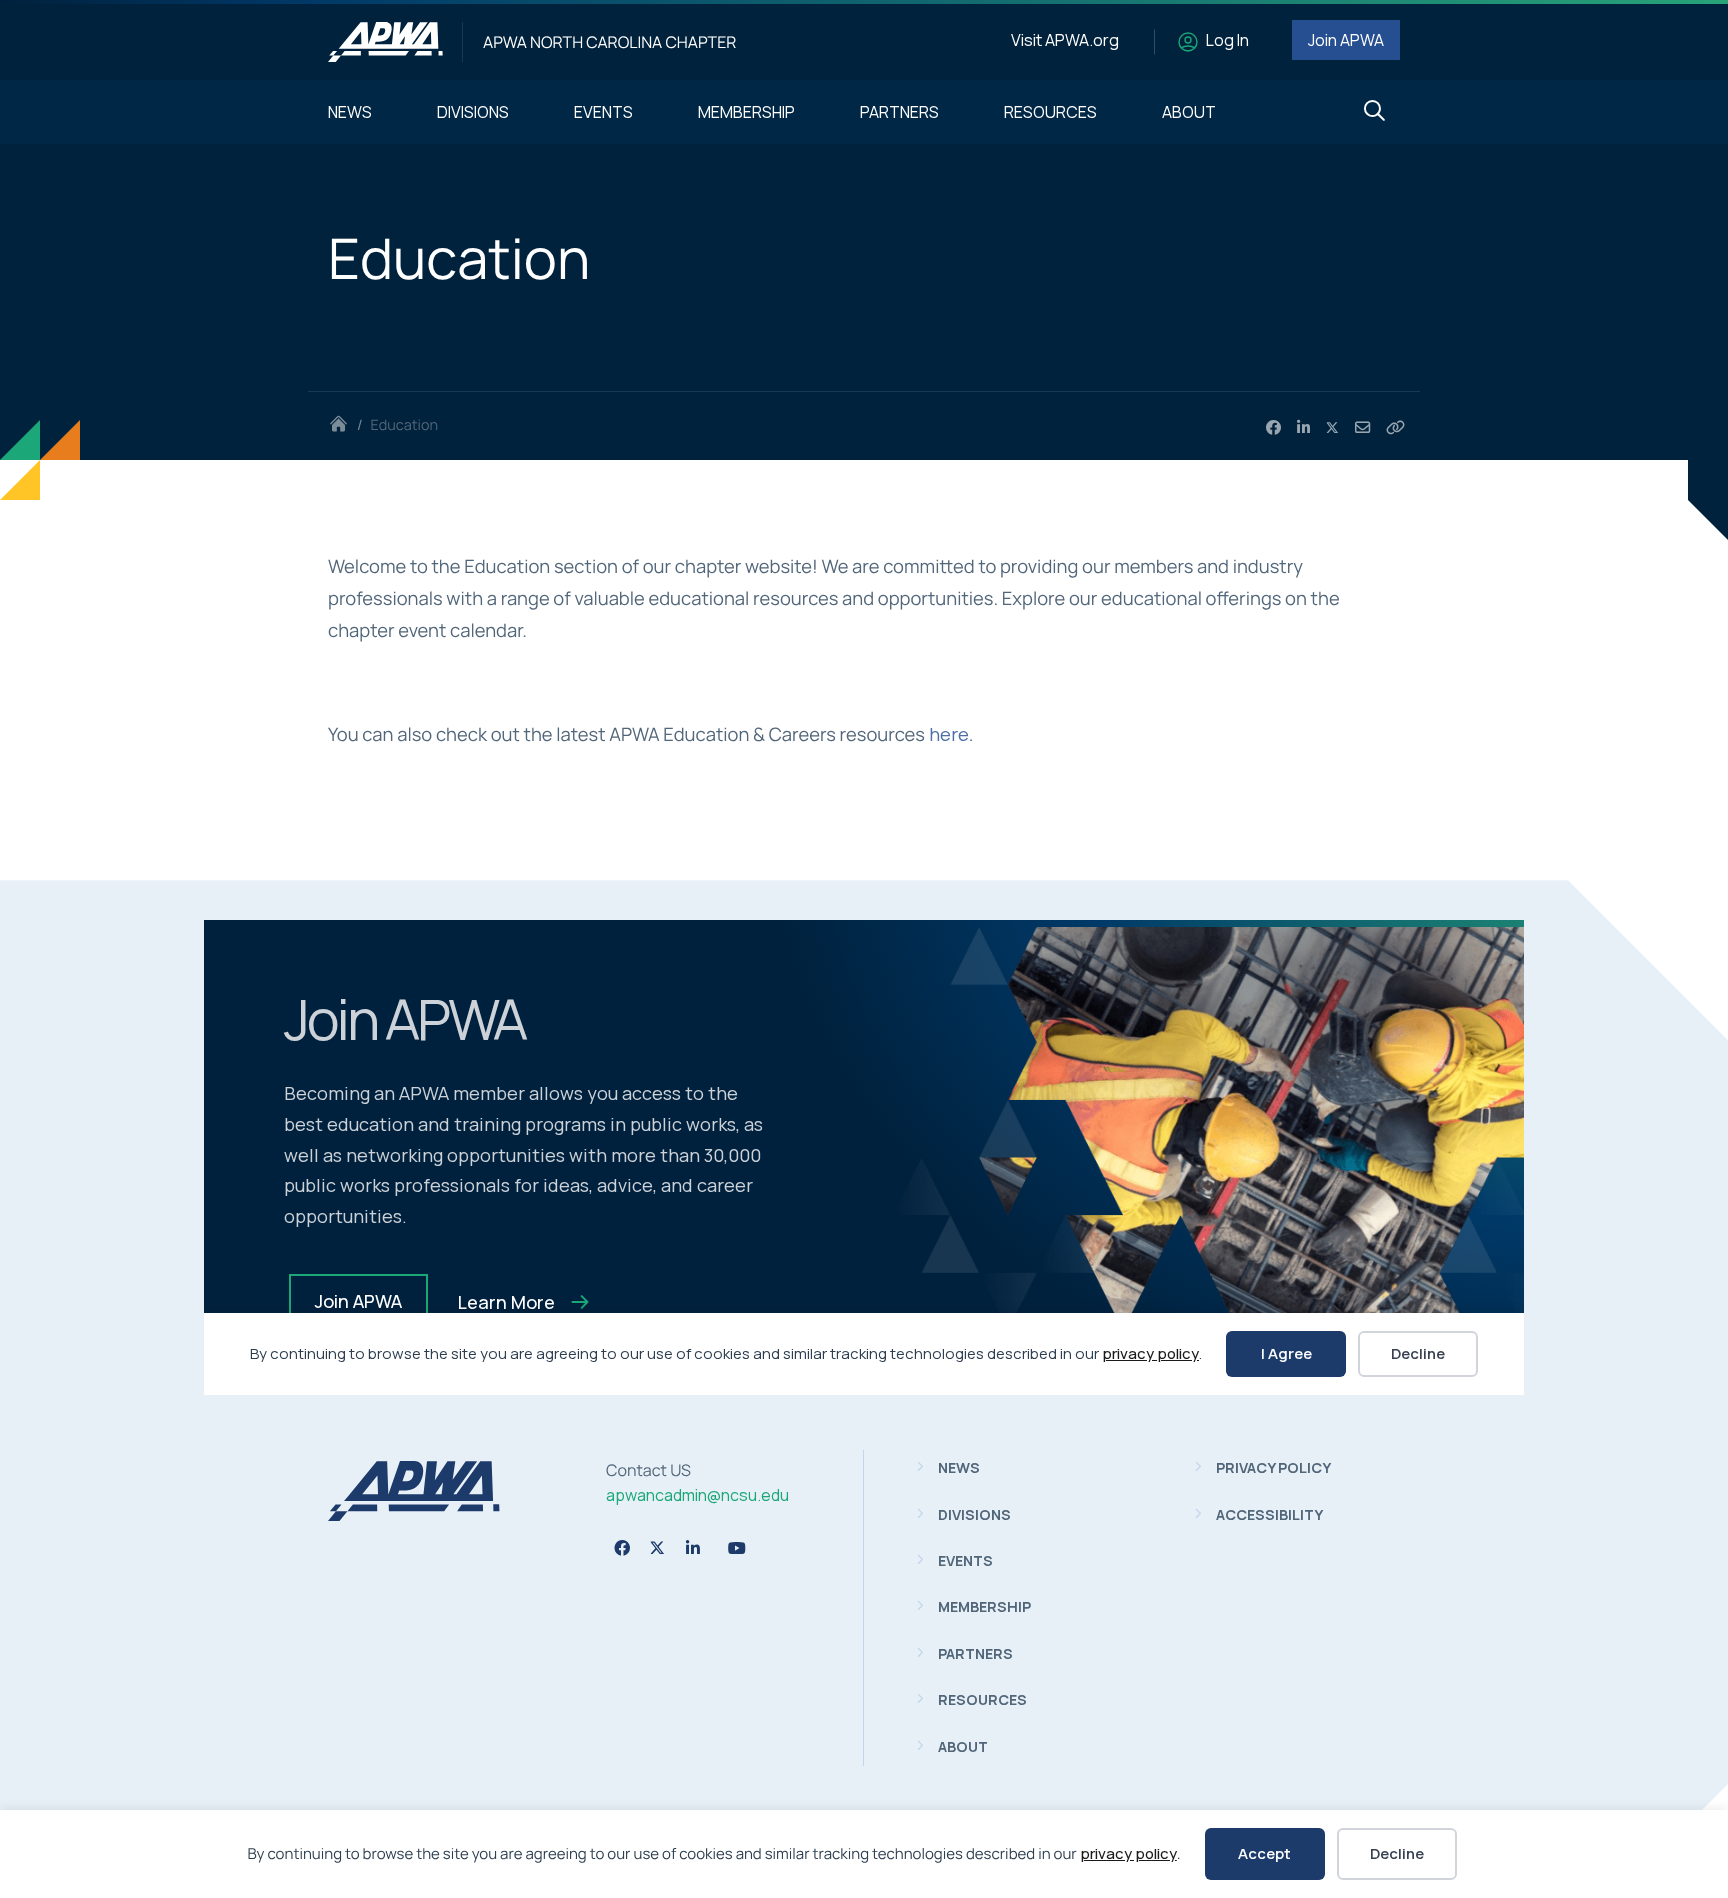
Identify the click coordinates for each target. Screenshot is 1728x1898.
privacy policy (1128, 1853)
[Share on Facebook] (1273, 428)
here (949, 734)
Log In (1227, 40)
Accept (1264, 1853)
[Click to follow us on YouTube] (737, 1548)
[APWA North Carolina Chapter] (385, 42)
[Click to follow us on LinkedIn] (693, 1548)
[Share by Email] (1362, 428)
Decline (1397, 1853)
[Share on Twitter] (1333, 428)
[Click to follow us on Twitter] (657, 1547)
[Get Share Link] (1395, 428)
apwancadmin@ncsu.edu (697, 1495)
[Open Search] (1374, 111)
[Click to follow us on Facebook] (622, 1548)
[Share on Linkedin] (1303, 428)
